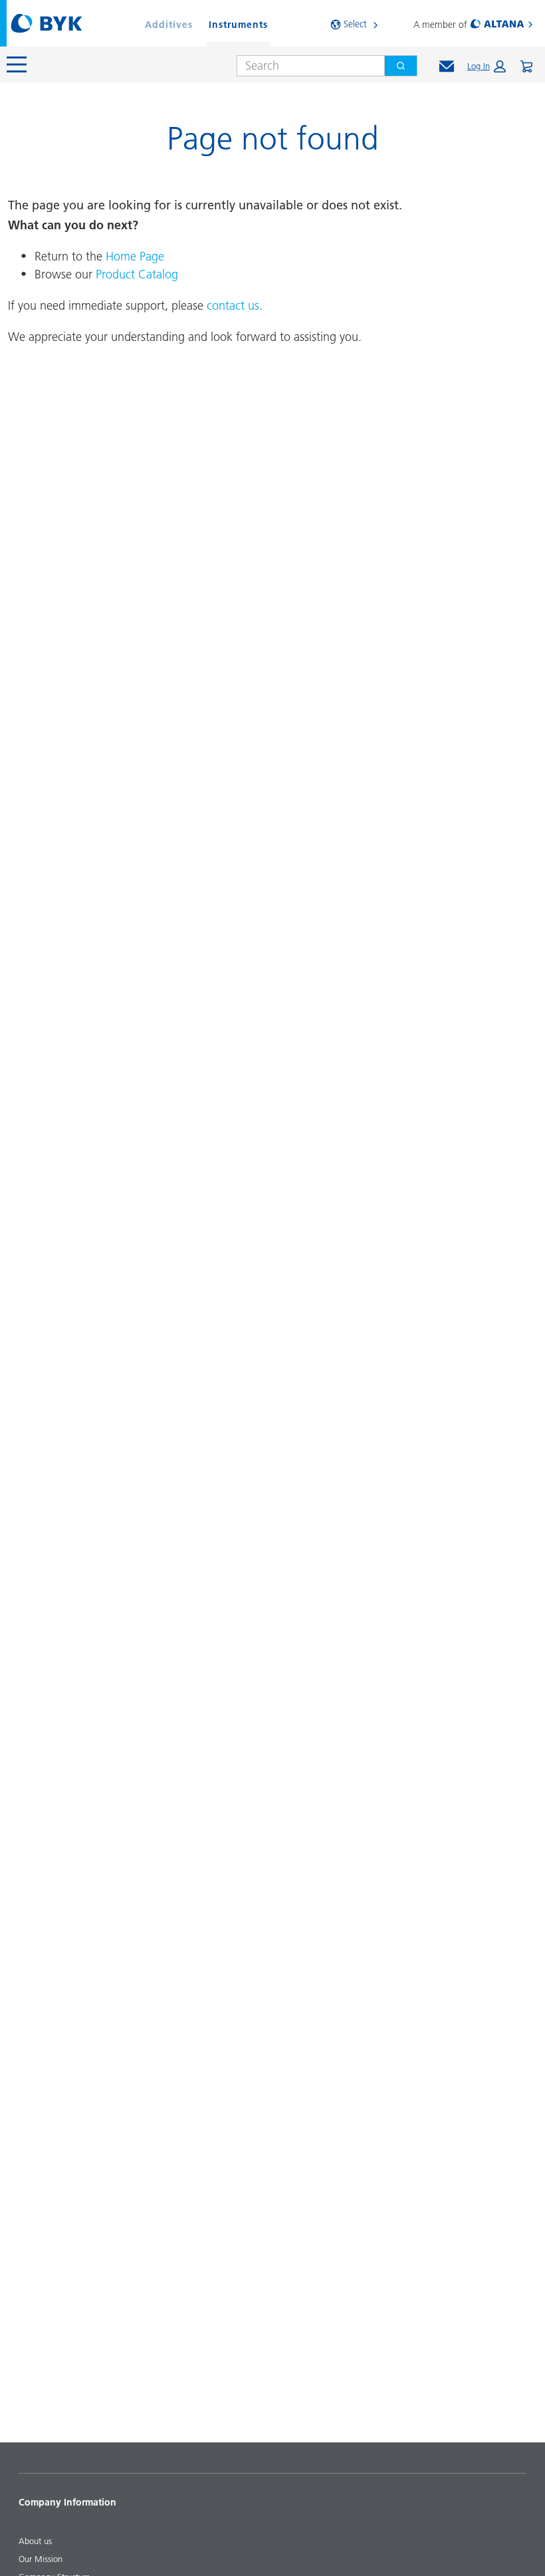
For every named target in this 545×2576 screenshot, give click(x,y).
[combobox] (305, 66)
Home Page (135, 256)
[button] (487, 66)
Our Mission (41, 2559)
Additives (169, 25)
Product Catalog (137, 274)
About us (35, 2541)
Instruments (238, 25)
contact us (233, 305)
